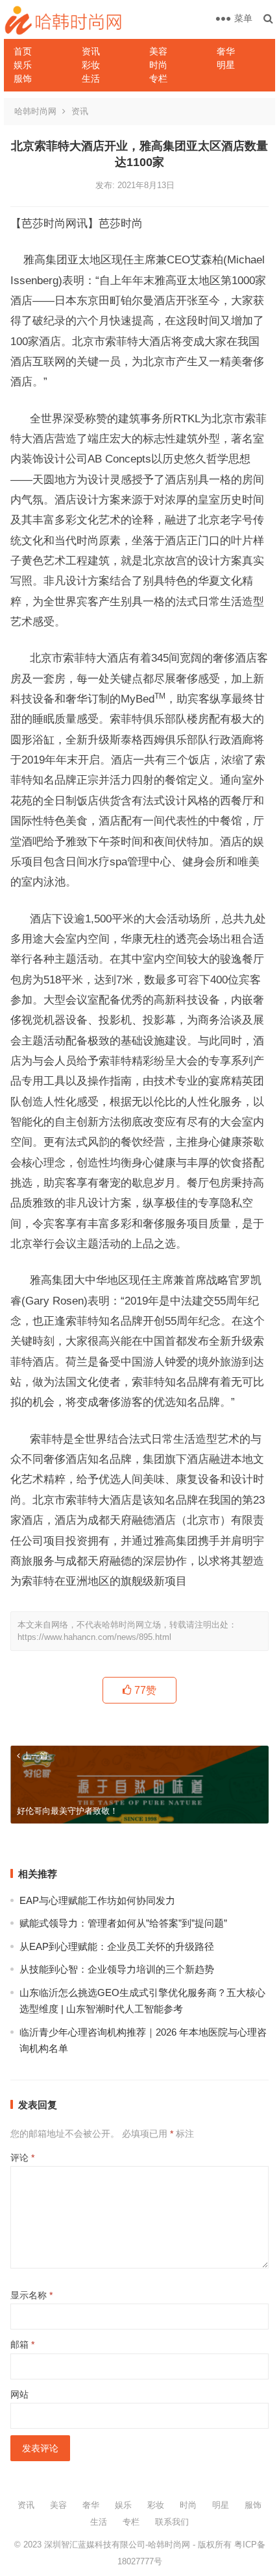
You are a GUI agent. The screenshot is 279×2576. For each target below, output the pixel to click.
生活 (91, 78)
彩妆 (91, 65)
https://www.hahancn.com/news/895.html (94, 1637)
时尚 (158, 65)
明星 (226, 65)
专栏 (158, 78)
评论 (22, 2158)
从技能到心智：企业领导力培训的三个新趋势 (117, 1969)
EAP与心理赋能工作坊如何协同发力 (97, 1900)
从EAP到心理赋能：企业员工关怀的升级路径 (117, 1946)
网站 (19, 2394)
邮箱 (22, 2344)
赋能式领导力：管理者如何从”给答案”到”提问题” (123, 1923)
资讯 (91, 51)
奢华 (226, 51)
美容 (158, 51)
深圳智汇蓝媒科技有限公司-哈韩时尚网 (117, 2545)
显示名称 (31, 2295)
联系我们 (172, 2522)
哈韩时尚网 (35, 111)
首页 (23, 51)
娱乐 (23, 65)
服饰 (23, 78)
